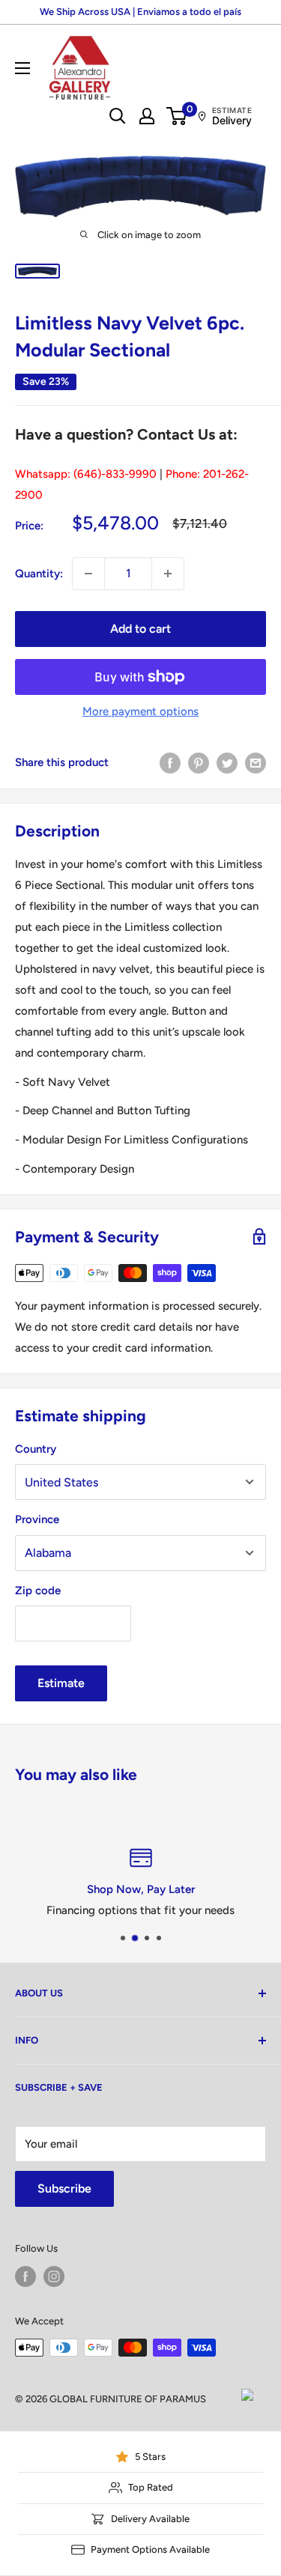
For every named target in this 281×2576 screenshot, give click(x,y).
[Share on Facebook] (170, 763)
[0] (177, 116)
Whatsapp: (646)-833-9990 (86, 474)
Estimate (61, 1683)
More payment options (140, 711)
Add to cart (140, 629)
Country (36, 1449)
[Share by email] (256, 763)
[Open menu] (22, 68)
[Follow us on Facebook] (25, 2276)
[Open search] (118, 116)
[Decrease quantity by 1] (88, 574)
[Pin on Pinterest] (199, 763)
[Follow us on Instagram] (54, 2276)
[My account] (147, 116)
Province (37, 1519)
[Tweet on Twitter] (227, 763)
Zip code (38, 1591)
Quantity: (39, 574)
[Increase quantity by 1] (168, 574)
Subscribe (64, 2188)
